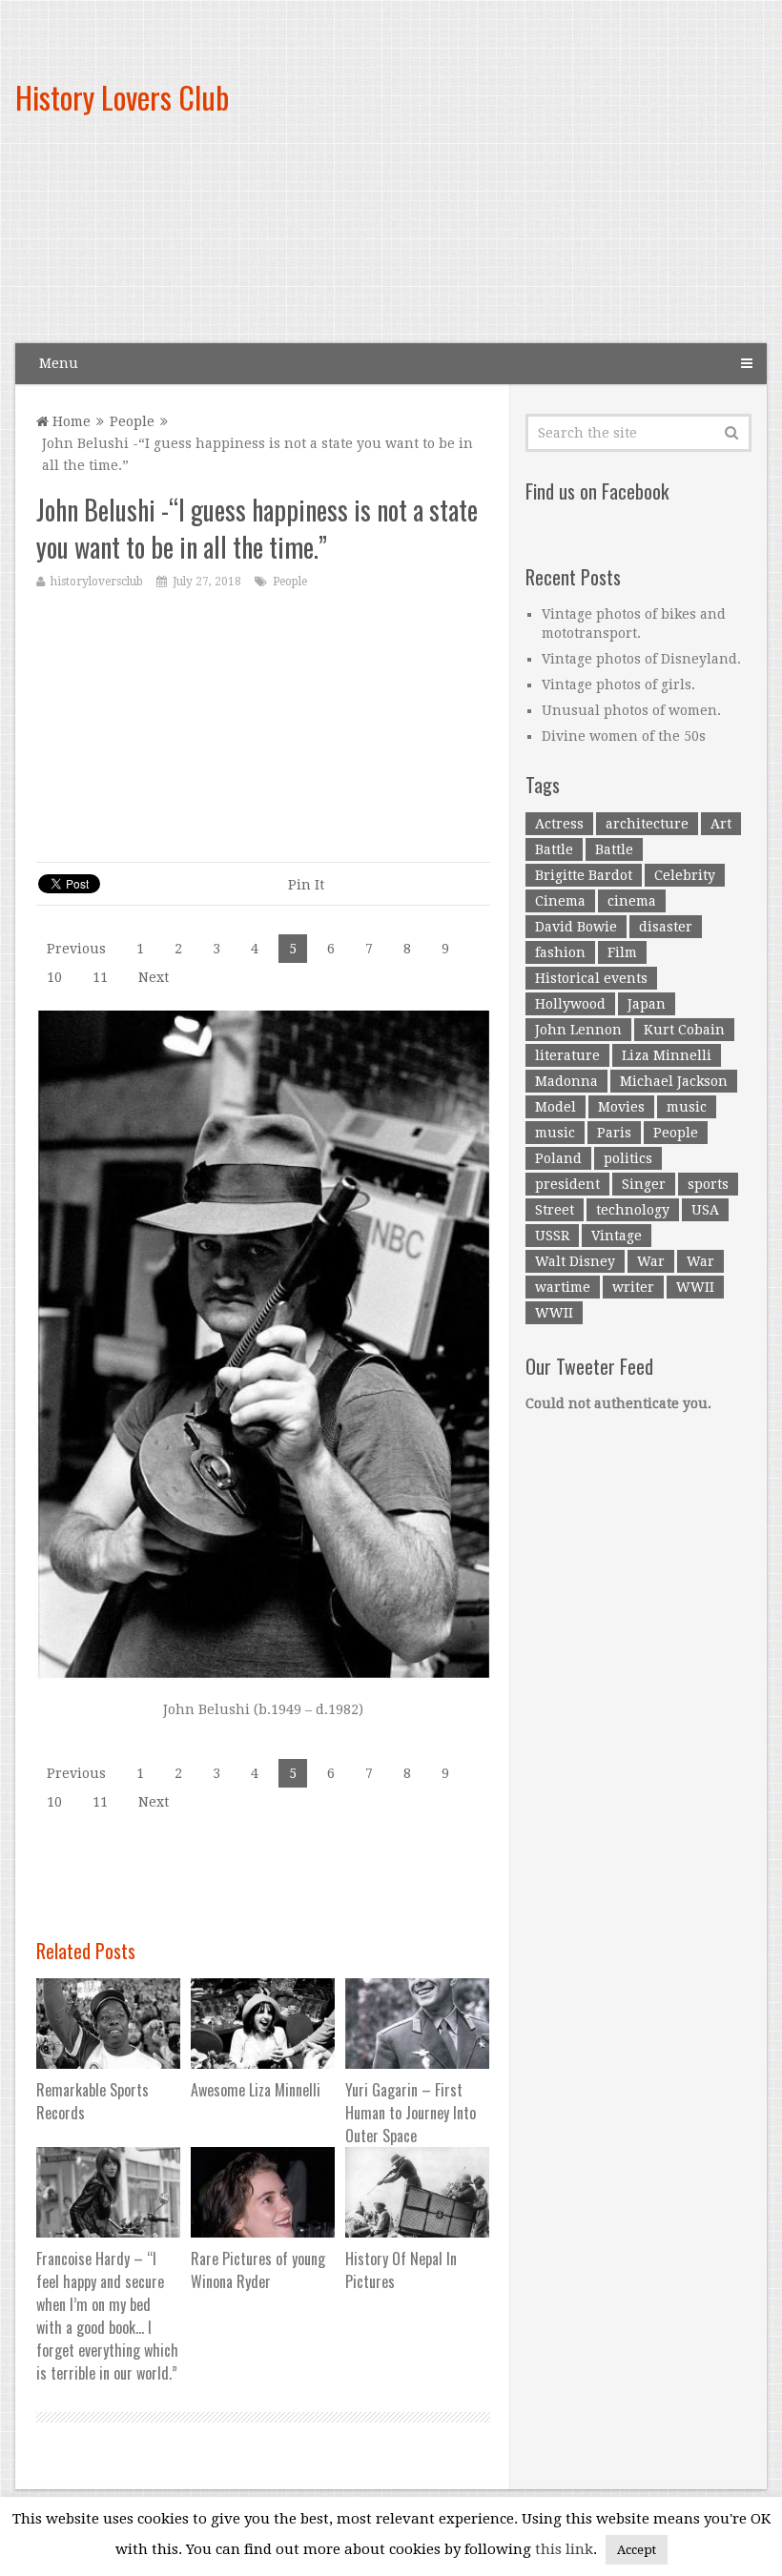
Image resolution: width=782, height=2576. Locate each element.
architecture (647, 824)
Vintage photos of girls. (618, 685)
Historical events (591, 978)
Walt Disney (575, 1261)
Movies (621, 1107)
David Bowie (576, 927)
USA (705, 1210)
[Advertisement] (512, 188)
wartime (563, 1287)
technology (633, 1210)
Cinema (560, 901)
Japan (647, 1004)
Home (70, 421)
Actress (559, 824)
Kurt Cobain (684, 1030)
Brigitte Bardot (584, 875)
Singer (644, 1184)
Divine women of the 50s (624, 736)
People (132, 421)
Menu (59, 363)
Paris (614, 1133)
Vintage (617, 1236)
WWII (695, 1287)
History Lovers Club (122, 97)
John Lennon (578, 1030)
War (651, 1261)
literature (567, 1055)
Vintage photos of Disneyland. (641, 659)
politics (628, 1158)
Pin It (306, 885)
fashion (560, 952)
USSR (552, 1236)
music (687, 1107)
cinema (632, 901)
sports (708, 1184)
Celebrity (685, 875)
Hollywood (570, 1004)
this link (564, 2549)
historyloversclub (97, 582)
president (567, 1184)
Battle (554, 849)
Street (555, 1210)
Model (556, 1107)
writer (633, 1287)
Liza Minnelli (667, 1055)
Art (721, 824)
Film (622, 952)
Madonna (566, 1081)
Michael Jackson (674, 1081)
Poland (558, 1158)
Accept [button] (637, 2550)
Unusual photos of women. (631, 710)
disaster (666, 927)
